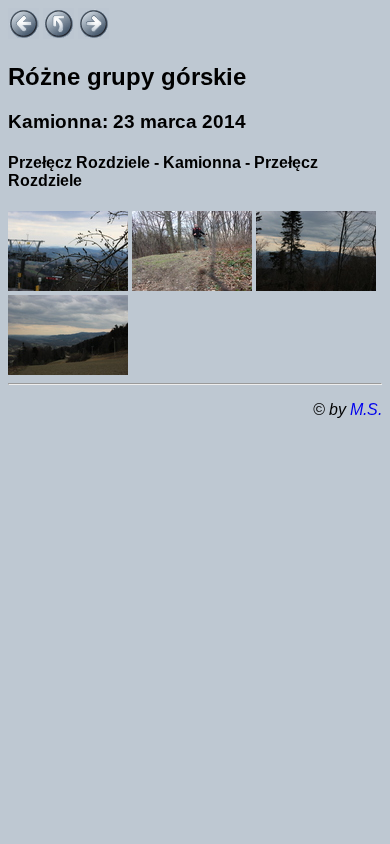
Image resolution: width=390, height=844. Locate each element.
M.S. (366, 409)
